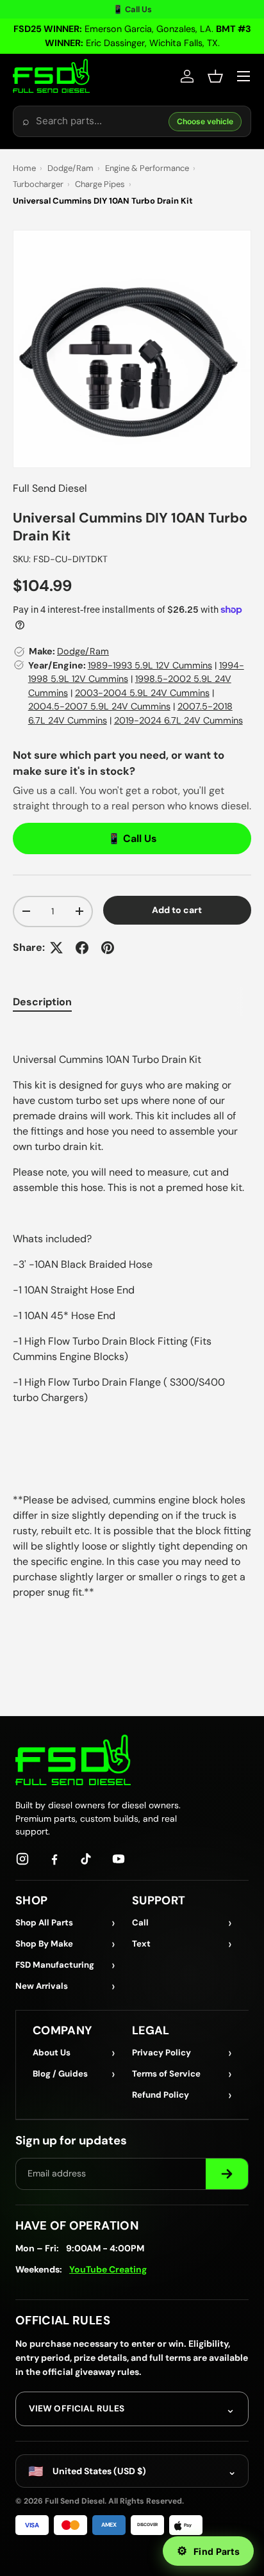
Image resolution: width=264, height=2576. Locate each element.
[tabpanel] (132, 1313)
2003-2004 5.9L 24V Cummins (142, 693)
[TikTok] (87, 1859)
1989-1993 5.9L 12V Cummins (150, 665)
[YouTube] (119, 1859)
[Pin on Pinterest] (108, 948)
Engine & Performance (147, 168)
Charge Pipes (100, 184)
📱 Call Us (132, 9)
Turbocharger (38, 184)
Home (24, 168)
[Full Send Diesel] (73, 1760)
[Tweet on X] (56, 948)
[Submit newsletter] (227, 2174)
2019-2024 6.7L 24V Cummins (178, 720)
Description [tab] (42, 1002)
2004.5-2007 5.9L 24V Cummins (99, 706)
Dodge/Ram (70, 168)
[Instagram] (22, 1859)
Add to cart (177, 910)
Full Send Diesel (50, 488)
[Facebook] (54, 1859)
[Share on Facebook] (82, 948)
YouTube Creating (108, 2269)
